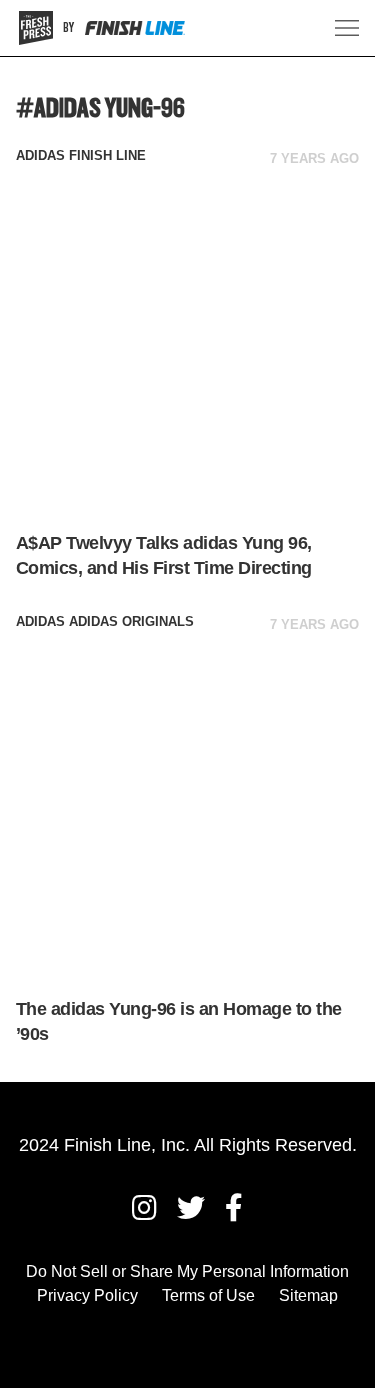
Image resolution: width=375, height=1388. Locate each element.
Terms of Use (208, 1295)
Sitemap (308, 1295)
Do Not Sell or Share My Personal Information (187, 1271)
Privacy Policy (87, 1295)
